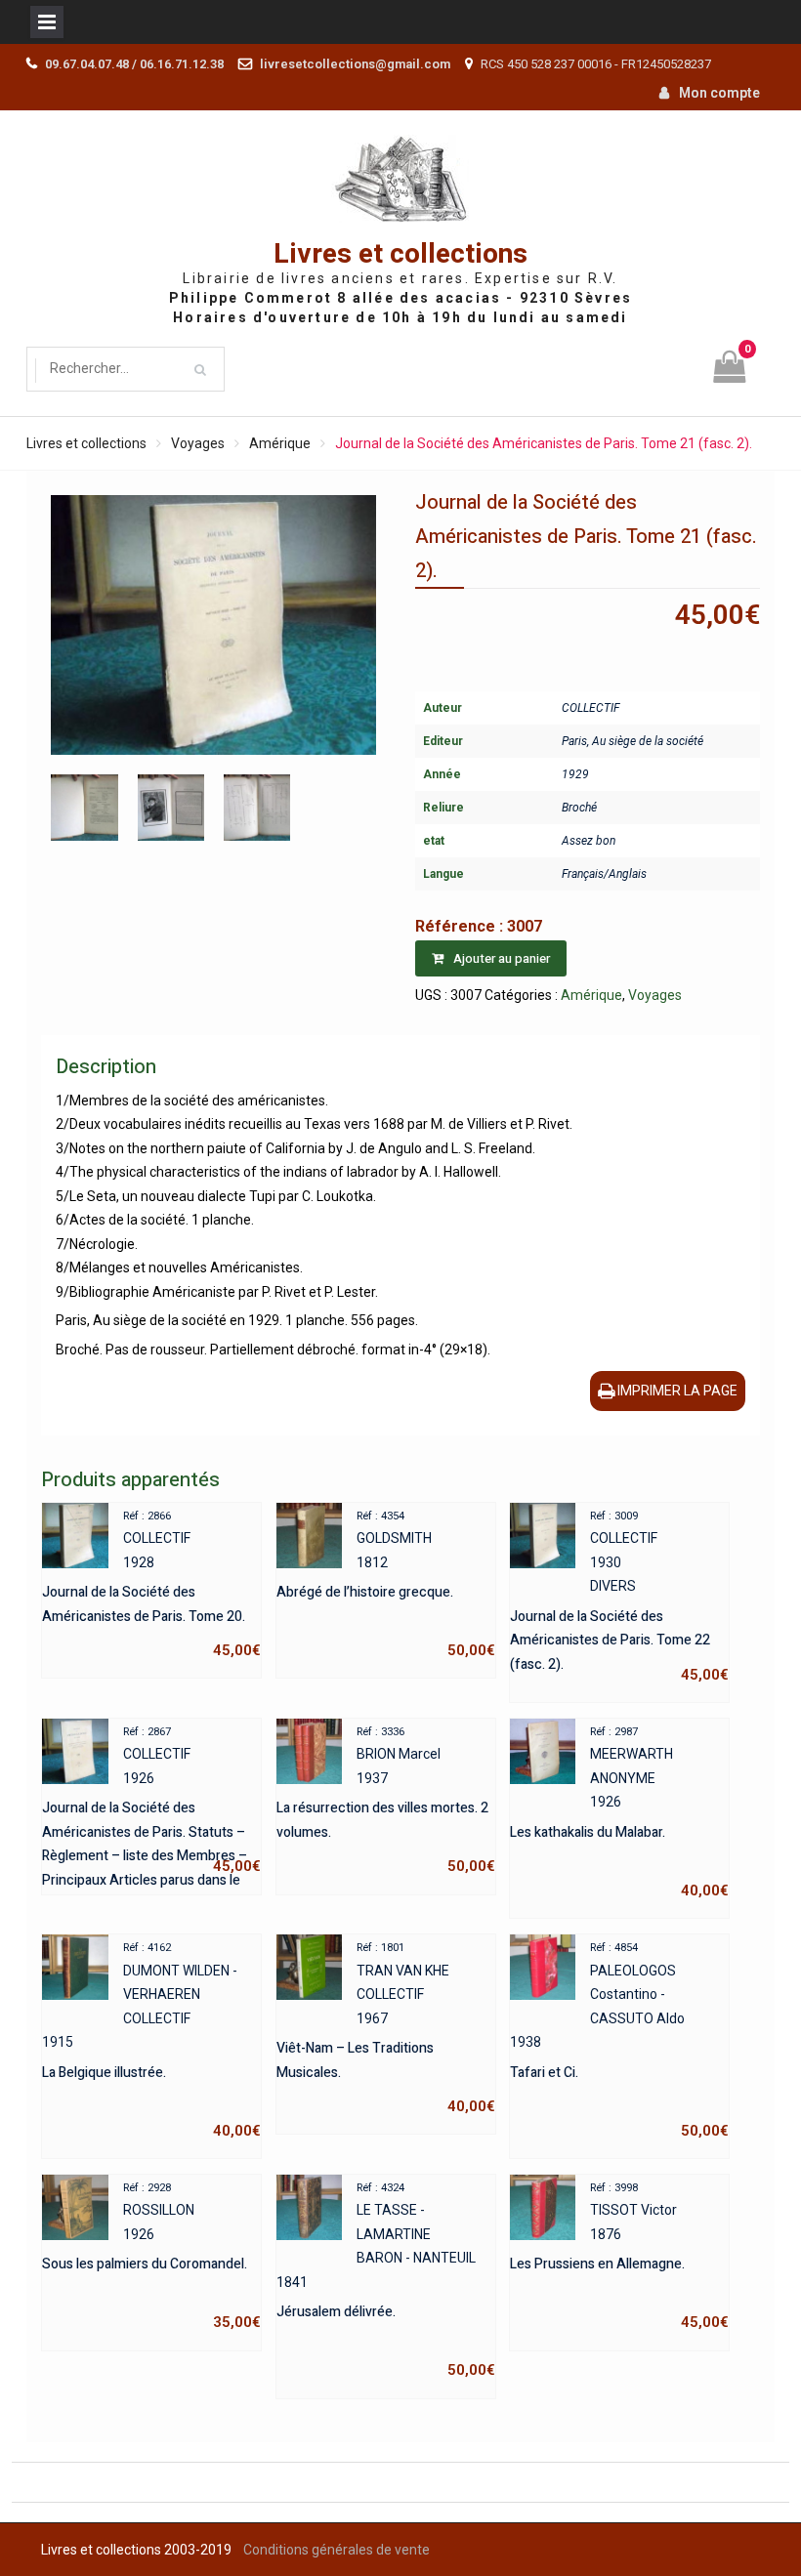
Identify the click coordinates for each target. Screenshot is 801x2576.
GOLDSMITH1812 (386, 1585)
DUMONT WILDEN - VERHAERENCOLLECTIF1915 (151, 2040)
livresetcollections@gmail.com (355, 64)
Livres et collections (400, 254)
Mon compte (719, 93)
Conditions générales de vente (337, 2550)
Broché (579, 808)
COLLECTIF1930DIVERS (619, 1597)
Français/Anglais (604, 874)
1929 (575, 774)
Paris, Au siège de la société (632, 741)
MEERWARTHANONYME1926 (619, 1812)
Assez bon (589, 841)
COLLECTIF (590, 708)
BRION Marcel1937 (386, 1801)
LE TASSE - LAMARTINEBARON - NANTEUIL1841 (386, 2281)
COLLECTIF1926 (151, 1803)
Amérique (280, 443)
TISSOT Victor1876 (619, 2257)
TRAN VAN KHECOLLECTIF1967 (386, 2028)
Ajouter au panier (502, 958)
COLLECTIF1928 (151, 1585)
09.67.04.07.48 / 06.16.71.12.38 (134, 64)
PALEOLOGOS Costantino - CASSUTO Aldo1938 (619, 2040)
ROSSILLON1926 (151, 2257)
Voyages (198, 443)
